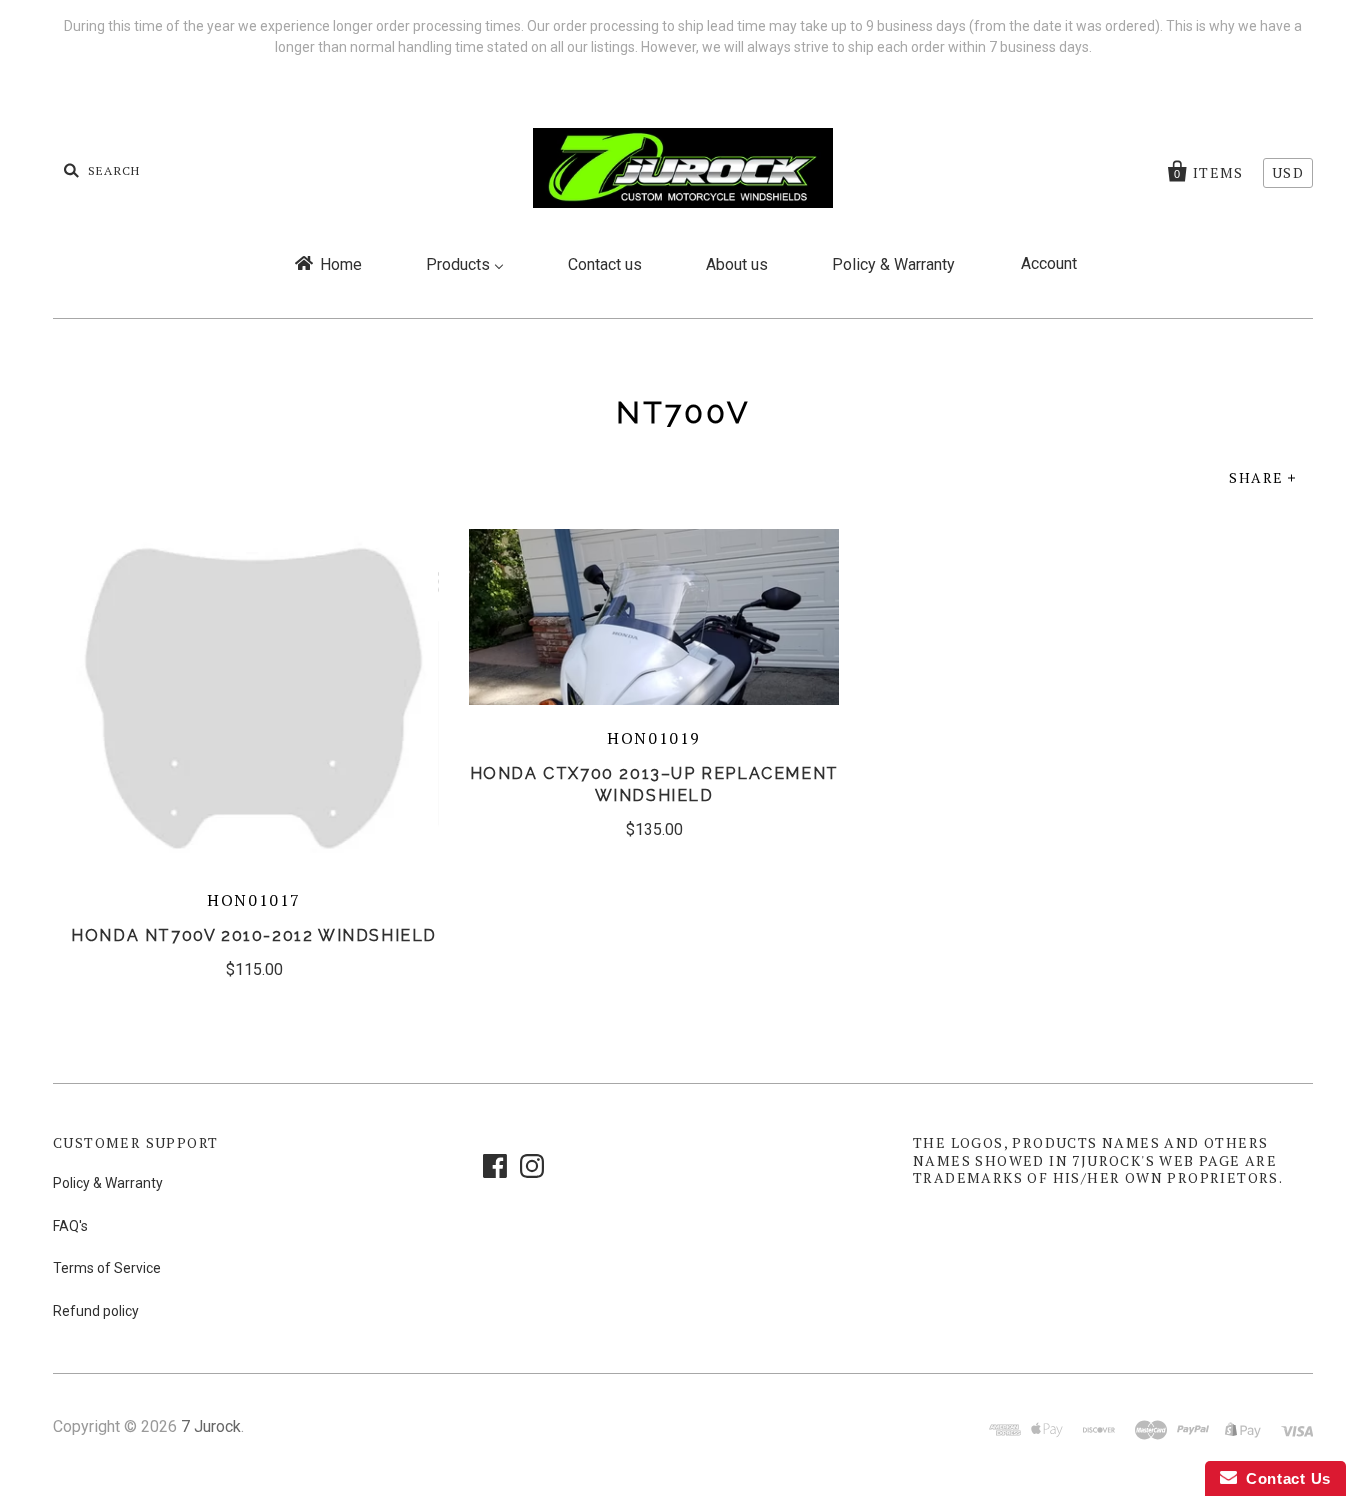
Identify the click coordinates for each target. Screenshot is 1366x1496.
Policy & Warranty (108, 1183)
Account (1049, 263)
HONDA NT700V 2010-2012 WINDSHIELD (254, 935)
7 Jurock (211, 1426)
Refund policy (96, 1311)
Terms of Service (107, 1268)
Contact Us (1284, 1478)
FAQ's (70, 1226)
